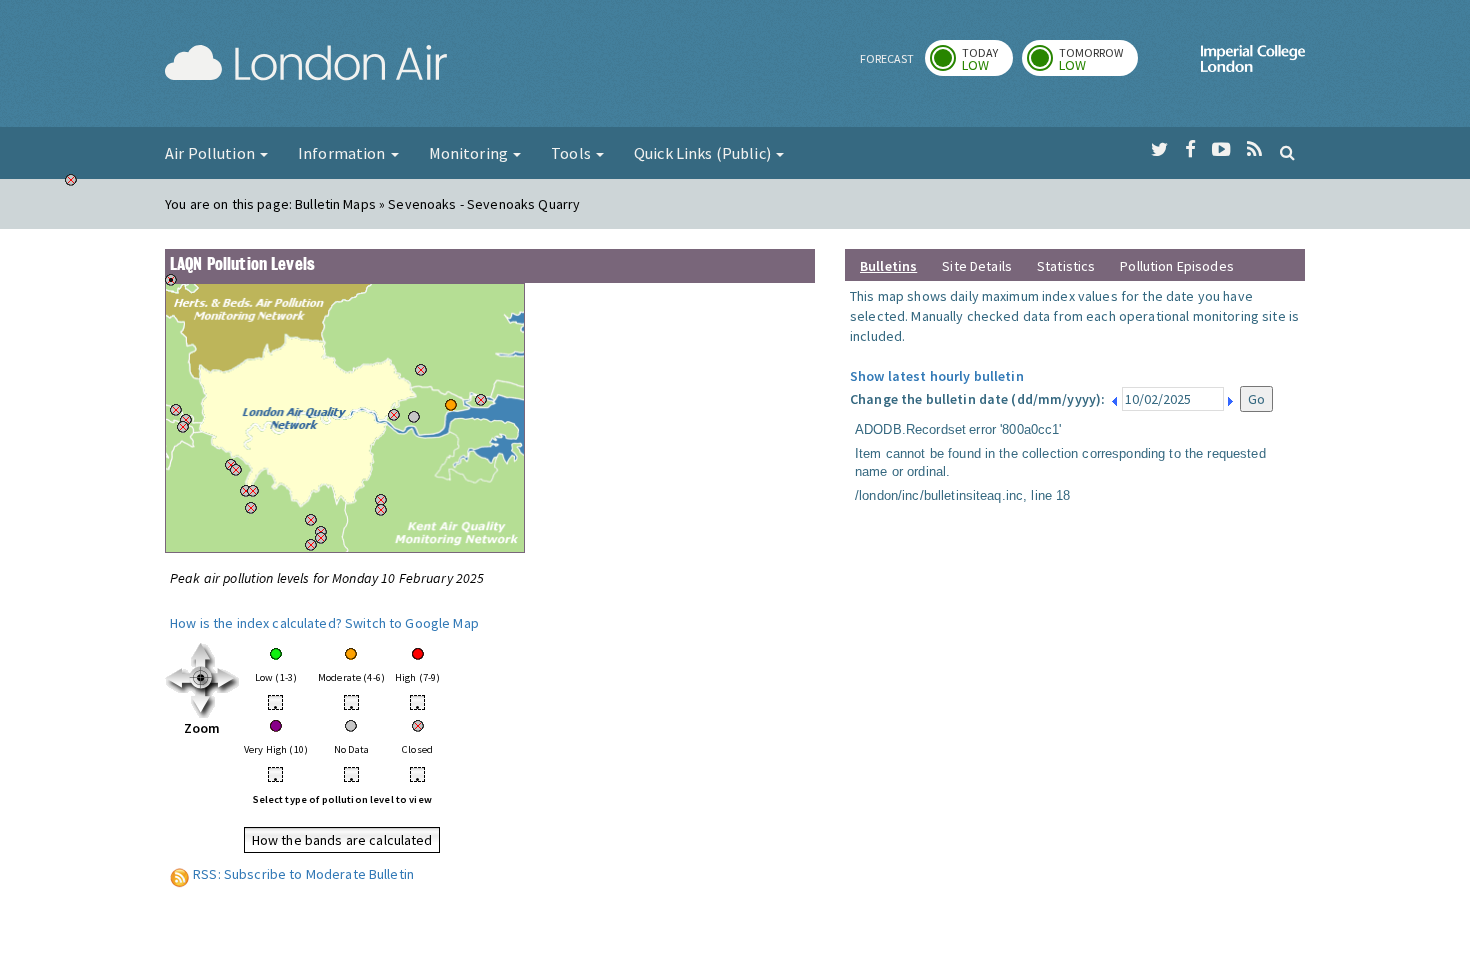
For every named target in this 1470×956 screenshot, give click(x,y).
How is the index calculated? (256, 623)
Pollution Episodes (1177, 266)
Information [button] (343, 153)
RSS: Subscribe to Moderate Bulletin (303, 874)
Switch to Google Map (412, 623)
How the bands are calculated (342, 840)
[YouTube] (1221, 150)
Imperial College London (1253, 66)
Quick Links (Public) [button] (704, 153)
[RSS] (1254, 150)
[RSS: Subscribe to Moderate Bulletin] (180, 874)
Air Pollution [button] (211, 153)
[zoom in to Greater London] (202, 679)
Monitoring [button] (470, 153)
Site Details (977, 266)
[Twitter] (1159, 150)
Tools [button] (572, 153)
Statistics (1066, 266)
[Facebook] (1190, 150)
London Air (306, 66)
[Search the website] (1287, 152)
